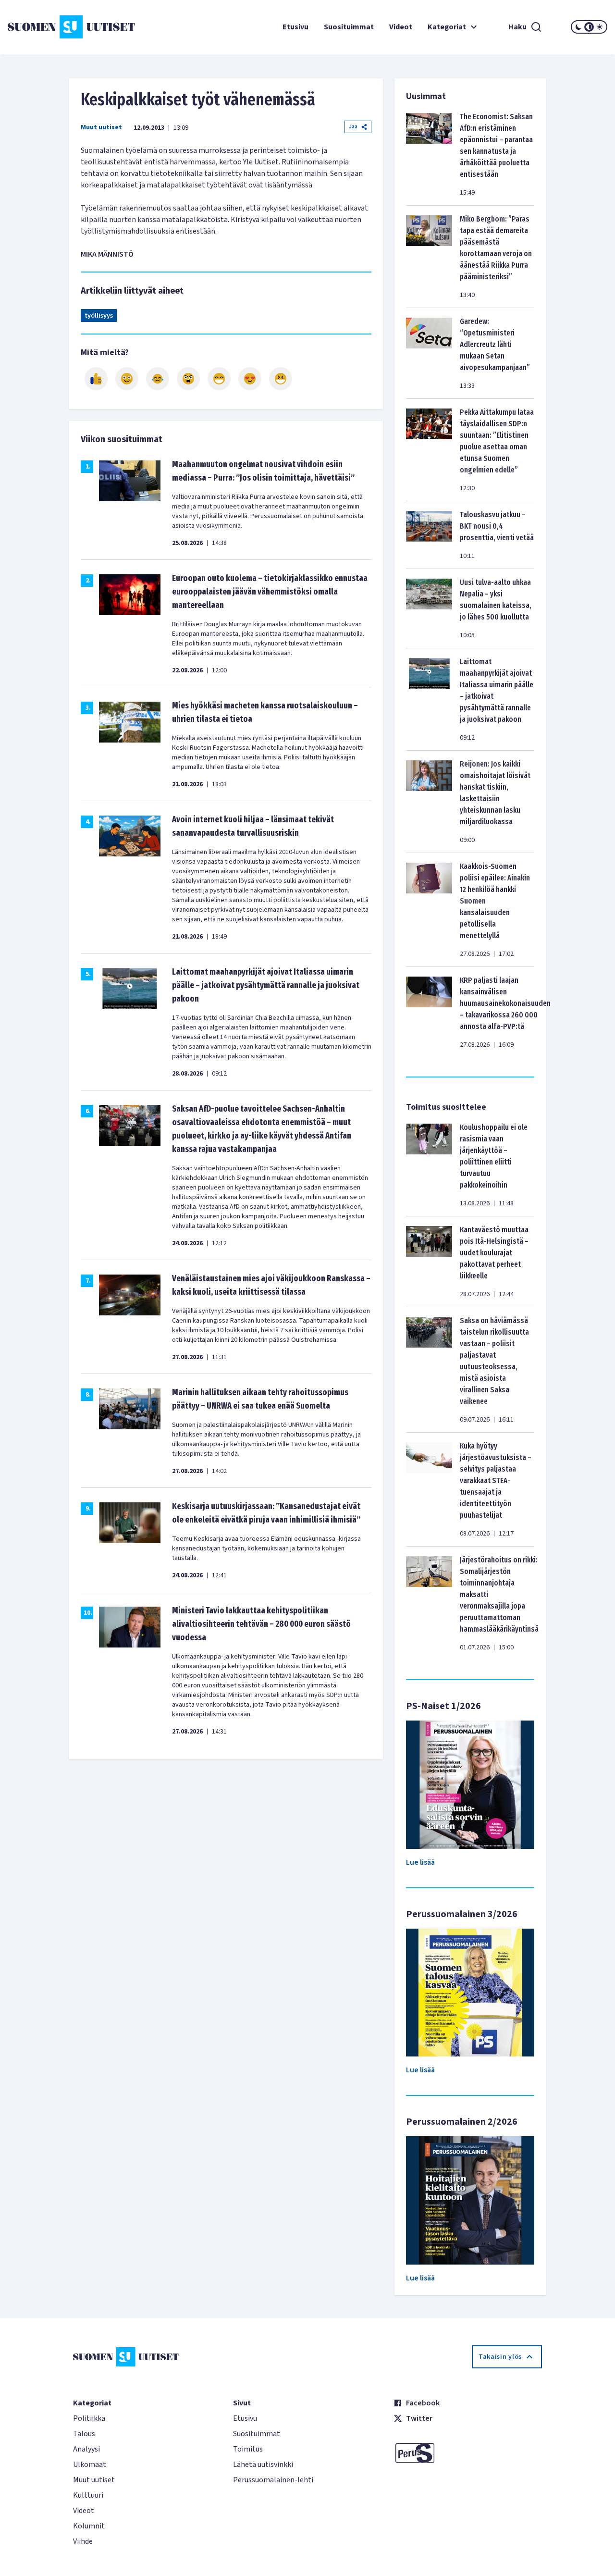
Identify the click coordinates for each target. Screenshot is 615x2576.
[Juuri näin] (96, 379)
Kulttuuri (88, 2495)
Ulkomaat (90, 2465)
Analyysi (86, 2449)
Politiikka (89, 2418)
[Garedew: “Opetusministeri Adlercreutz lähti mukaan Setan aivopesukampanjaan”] (429, 353)
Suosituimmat (349, 27)
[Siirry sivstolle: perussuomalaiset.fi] (468, 2453)
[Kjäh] (281, 379)
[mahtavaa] (219, 379)
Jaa (353, 127)
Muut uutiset (101, 127)
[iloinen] (127, 379)
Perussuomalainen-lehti (273, 2480)
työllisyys (99, 316)
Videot (401, 27)
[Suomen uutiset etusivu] (58, 27)
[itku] (158, 379)
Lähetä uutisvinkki (263, 2465)
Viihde (83, 2541)
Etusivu (295, 27)
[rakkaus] (250, 379)
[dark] (578, 27)
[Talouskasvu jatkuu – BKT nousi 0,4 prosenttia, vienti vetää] (429, 535)
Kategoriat (447, 27)
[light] (600, 27)
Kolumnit (89, 2526)
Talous (84, 2434)
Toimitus (248, 2449)
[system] (589, 27)
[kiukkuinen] (188, 379)
